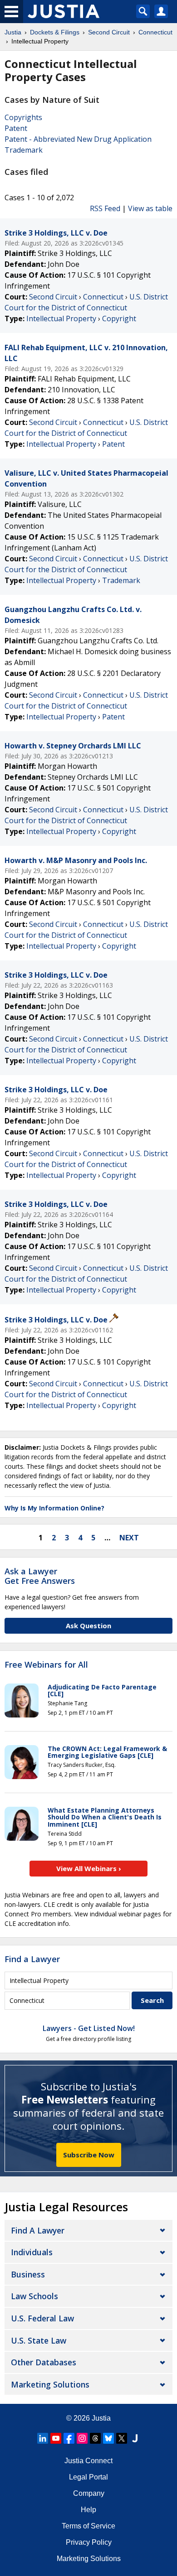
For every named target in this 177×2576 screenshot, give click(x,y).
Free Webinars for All (46, 1665)
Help (88, 2510)
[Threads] (95, 2438)
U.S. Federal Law (42, 2318)
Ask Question (88, 1626)
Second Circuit (53, 297)
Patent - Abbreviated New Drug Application (78, 139)
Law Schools (34, 2296)
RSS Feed (105, 208)
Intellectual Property (61, 318)
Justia (101, 2418)
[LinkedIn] (43, 2438)
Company (89, 2493)
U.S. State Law (39, 2340)
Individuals (32, 2252)
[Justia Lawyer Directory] (135, 2438)
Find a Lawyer (32, 1959)
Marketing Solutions (50, 2384)
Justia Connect (88, 2461)
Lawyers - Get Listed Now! (89, 2028)
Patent (16, 128)
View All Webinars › (89, 1868)
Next (129, 1538)
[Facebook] (69, 2438)
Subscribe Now (89, 2155)
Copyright (119, 318)
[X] (122, 2438)
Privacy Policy (89, 2542)
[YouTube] (56, 2438)
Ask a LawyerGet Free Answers (40, 1576)
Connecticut (103, 297)
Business (28, 2274)
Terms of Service (88, 2526)
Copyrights (23, 117)
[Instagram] (82, 2438)
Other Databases (44, 2362)
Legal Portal (88, 2477)
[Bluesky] (108, 2438)
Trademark (24, 150)
